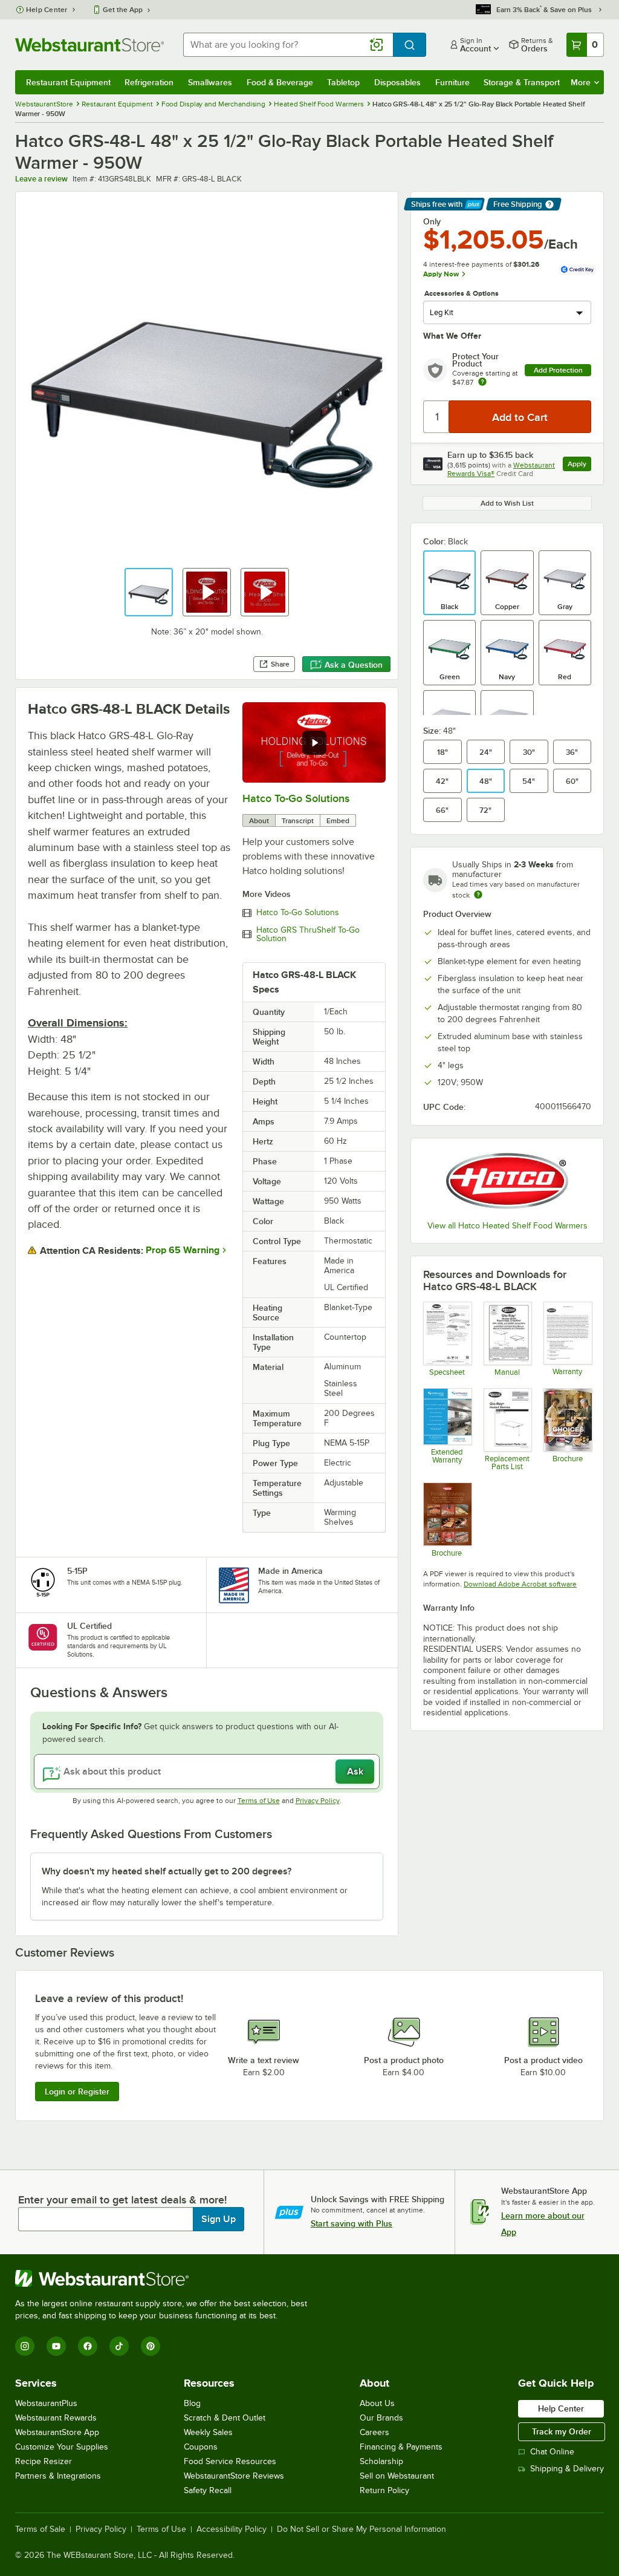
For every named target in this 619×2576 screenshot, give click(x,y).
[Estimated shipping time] (478, 895)
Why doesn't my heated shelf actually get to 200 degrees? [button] (167, 1871)
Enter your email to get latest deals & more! (122, 2200)
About (259, 821)
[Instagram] (25, 2346)
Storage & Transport (522, 82)
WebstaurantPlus (46, 2403)
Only (432, 221)
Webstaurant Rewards (56, 2418)
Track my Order (562, 2431)
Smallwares (210, 82)
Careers (374, 2432)
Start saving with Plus (352, 2223)
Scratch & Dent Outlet (225, 2418)
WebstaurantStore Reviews (234, 2476)
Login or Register (77, 2092)
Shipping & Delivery (567, 2469)
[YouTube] (56, 2346)
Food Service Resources (230, 2461)
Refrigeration (149, 82)
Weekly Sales (208, 2432)
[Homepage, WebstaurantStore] (89, 45)
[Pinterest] (151, 2346)
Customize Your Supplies (62, 2447)
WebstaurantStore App (57, 2432)
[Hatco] (507, 1181)
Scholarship (381, 2461)
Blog (192, 2403)
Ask (355, 1772)
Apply (579, 465)
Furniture (452, 82)
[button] (149, 592)
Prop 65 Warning (183, 1250)
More (581, 82)
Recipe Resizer (44, 2461)
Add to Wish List (507, 503)
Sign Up (219, 2219)
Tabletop (343, 82)
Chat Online (552, 2452)
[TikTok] (119, 2346)
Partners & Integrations (58, 2476)
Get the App (123, 10)
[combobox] (288, 45)
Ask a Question (354, 665)
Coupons (201, 2447)
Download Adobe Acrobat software (520, 1584)
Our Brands (381, 2418)
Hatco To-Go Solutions (296, 798)
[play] (314, 743)
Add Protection (558, 370)
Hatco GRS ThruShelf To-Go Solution (308, 934)
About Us (377, 2403)
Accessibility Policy (232, 2529)
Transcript (298, 821)
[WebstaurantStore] (166, 2278)
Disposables (397, 82)
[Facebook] (88, 2346)
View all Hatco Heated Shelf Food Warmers (507, 1226)
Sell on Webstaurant (397, 2476)
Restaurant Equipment (68, 82)
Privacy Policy (318, 1801)
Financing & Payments (401, 2447)
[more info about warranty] (482, 383)
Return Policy (384, 2490)
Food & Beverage (280, 82)
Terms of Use (259, 1801)
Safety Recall (208, 2490)
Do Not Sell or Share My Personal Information (361, 2529)
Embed (338, 821)
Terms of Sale (40, 2529)
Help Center (47, 10)
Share (280, 664)
